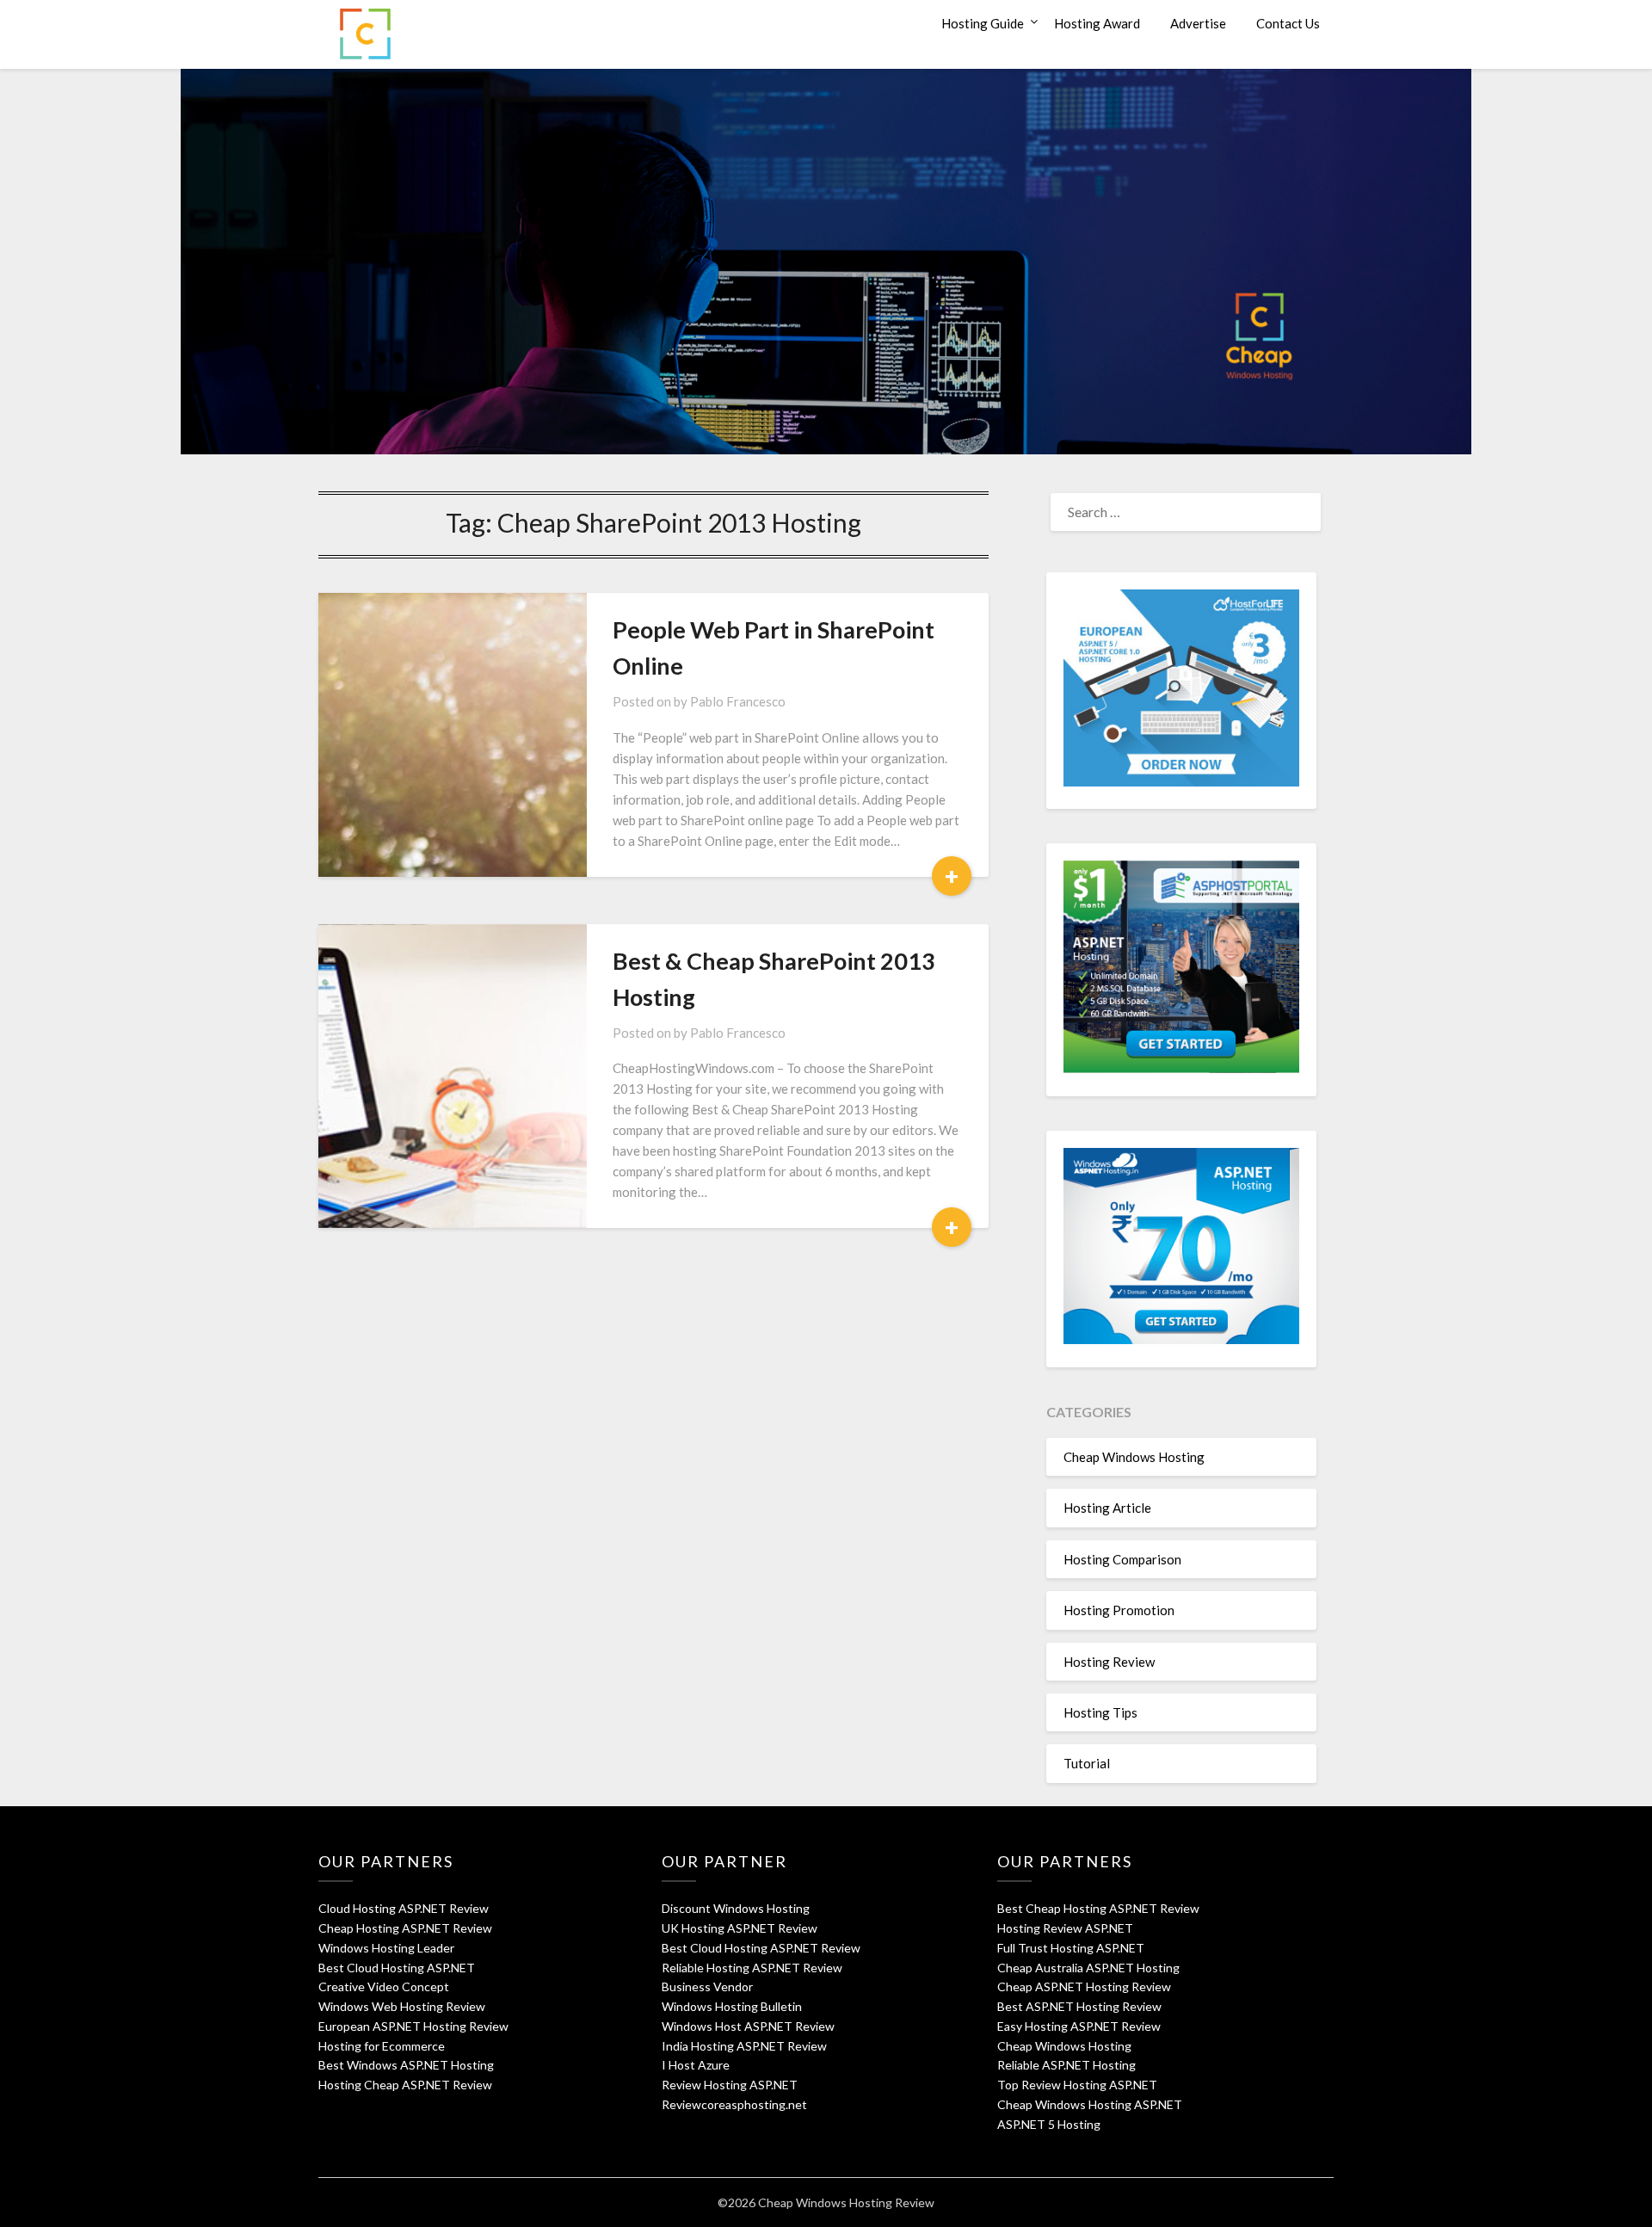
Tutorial (1087, 1763)
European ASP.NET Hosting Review (413, 2026)
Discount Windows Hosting (736, 1908)
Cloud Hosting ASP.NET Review (404, 1908)
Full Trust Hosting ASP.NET (1071, 1948)
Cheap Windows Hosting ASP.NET (1090, 2104)
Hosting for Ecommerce (382, 2046)
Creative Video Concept (384, 1986)
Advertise (1198, 23)
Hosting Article (1107, 1508)
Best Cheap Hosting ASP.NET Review (1098, 1908)
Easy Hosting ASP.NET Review (1079, 2026)
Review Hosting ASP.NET (730, 2085)
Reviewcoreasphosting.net (734, 2104)
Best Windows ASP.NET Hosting (406, 2065)
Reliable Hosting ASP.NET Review (752, 1968)
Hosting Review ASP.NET (1065, 1928)
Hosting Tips (1100, 1712)
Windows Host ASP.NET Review (748, 2026)
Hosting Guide (983, 23)
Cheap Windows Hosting (1134, 1457)
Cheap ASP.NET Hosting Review (1084, 1986)
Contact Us (1288, 23)
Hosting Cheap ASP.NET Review (405, 2085)
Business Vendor (707, 1986)
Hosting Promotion (1119, 1610)
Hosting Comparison (1122, 1559)
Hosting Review (1109, 1662)
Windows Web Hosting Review (402, 2006)
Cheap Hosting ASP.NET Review (405, 1928)
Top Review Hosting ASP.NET (1077, 2085)
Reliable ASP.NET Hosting (1066, 2065)
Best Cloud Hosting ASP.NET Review (761, 1948)
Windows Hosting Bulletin (732, 2006)
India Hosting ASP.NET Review (744, 2046)
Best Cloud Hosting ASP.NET (397, 1968)
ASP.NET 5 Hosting (1049, 2124)
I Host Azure (696, 2065)
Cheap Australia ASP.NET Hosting (1088, 1968)
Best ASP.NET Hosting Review (1079, 2006)
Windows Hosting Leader (386, 1948)
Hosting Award (1097, 23)
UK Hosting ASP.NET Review (740, 1928)
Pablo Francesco (738, 701)
